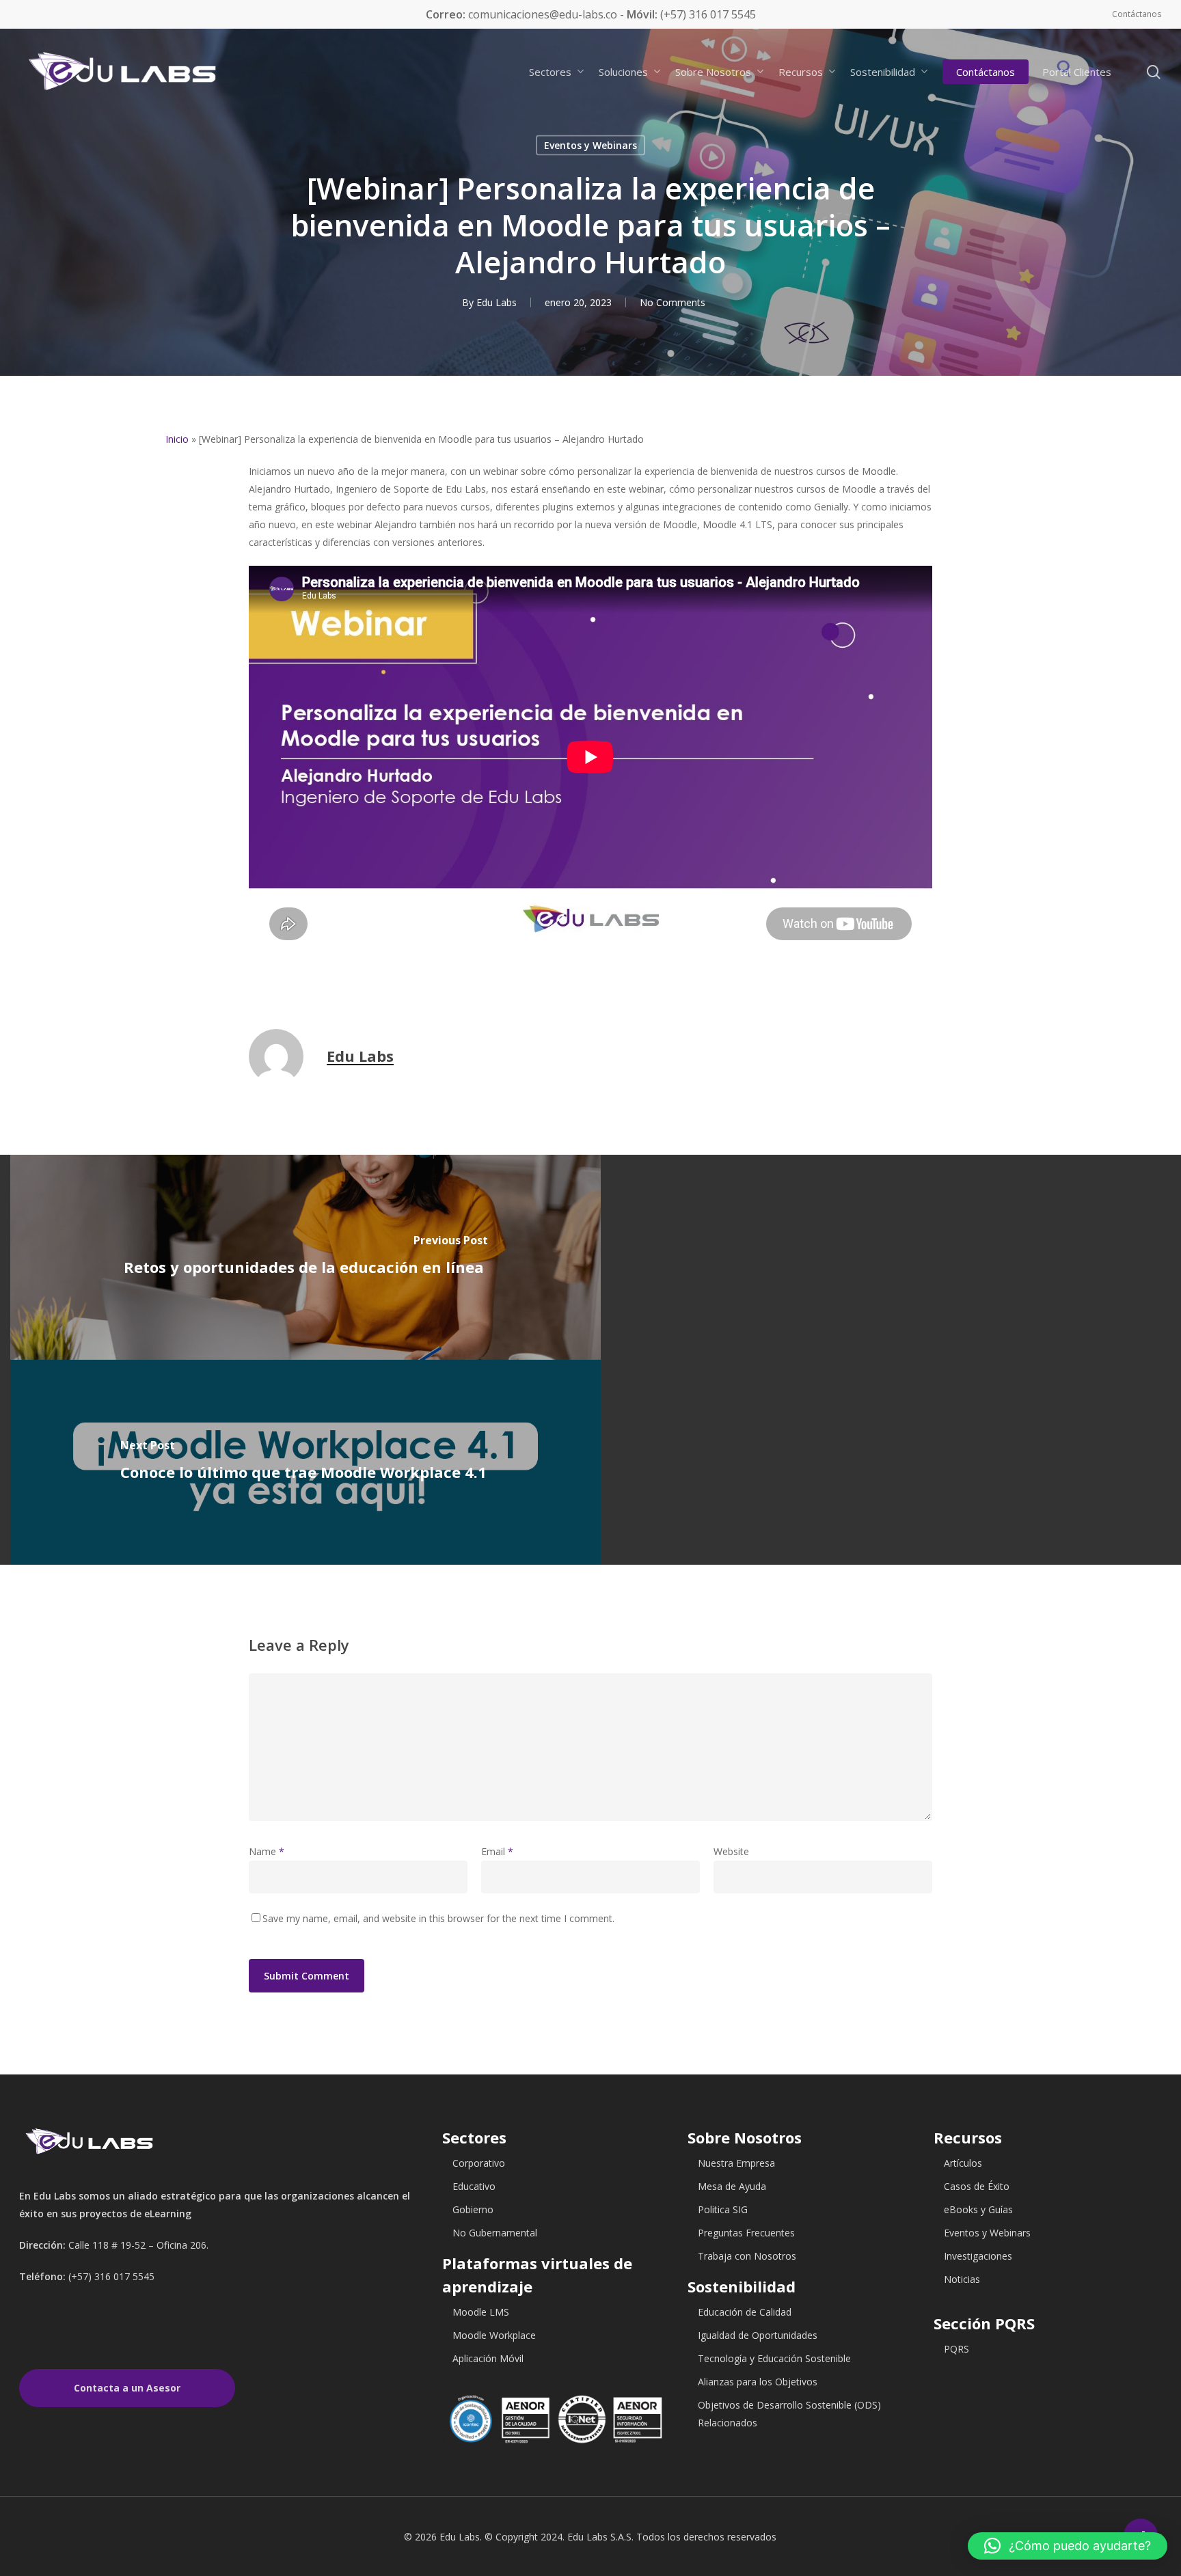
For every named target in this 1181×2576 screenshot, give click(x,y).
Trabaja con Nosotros (747, 2256)
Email (497, 1851)
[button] (1068, 2546)
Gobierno (473, 2209)
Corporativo (479, 2163)
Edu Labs (497, 302)
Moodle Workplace (494, 2335)
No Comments (673, 302)
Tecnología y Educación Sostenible (774, 2358)
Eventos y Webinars (590, 145)
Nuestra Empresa (736, 2163)
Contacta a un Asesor (127, 2388)
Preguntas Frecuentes (746, 2233)
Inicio (177, 439)
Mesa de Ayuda (732, 2186)
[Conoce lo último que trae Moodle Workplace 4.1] (306, 1462)
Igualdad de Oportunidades (758, 2335)
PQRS (956, 2349)
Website (731, 1851)
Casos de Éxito (977, 2186)
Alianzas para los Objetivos (758, 2382)
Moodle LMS (481, 2312)
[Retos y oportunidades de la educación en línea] (306, 1257)
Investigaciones (978, 2256)
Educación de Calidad (745, 2312)
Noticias (962, 2279)
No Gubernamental (495, 2233)
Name (267, 1851)
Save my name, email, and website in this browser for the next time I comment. (438, 1918)
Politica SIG (723, 2209)
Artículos (963, 2163)
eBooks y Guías (978, 2209)
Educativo (474, 2186)
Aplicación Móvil (488, 2358)
